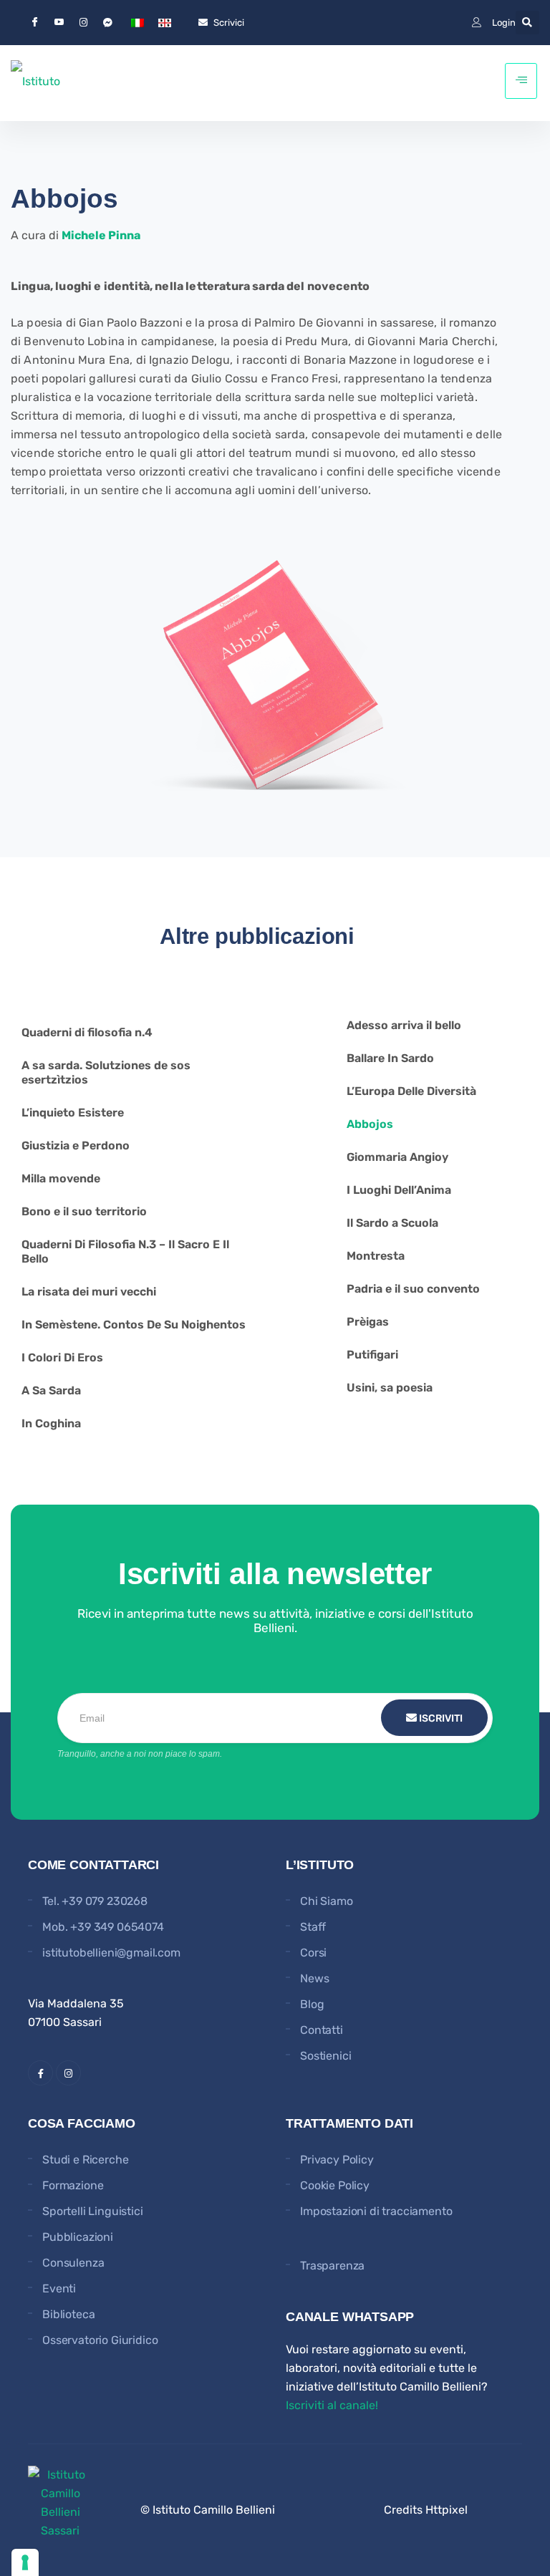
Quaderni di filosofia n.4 (87, 1032)
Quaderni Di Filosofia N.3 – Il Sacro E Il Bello (125, 1251)
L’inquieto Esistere (73, 1113)
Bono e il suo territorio (84, 1211)
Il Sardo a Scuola (392, 1223)
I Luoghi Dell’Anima (399, 1190)
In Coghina (51, 1423)
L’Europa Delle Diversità (411, 1091)
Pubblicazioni (78, 2237)
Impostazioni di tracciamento (376, 2211)
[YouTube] (59, 23)
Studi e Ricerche (85, 2160)
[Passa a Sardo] (165, 23)
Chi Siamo (327, 1901)
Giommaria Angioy (397, 1157)
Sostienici (325, 2056)
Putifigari (372, 1355)
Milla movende (61, 1178)
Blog (312, 2004)
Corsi (313, 1953)
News (314, 1978)
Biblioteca (68, 2314)
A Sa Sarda (51, 1390)
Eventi (59, 2288)
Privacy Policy (337, 2160)
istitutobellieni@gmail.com (111, 1953)
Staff (313, 1927)
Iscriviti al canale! (332, 2405)
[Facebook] (34, 23)
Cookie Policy (335, 2185)
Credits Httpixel (426, 2510)
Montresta (376, 1256)
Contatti (322, 2030)
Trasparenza (332, 2266)
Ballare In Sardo (390, 1058)
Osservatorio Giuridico (100, 2340)
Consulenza (73, 2263)
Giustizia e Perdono (76, 1145)
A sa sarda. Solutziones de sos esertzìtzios (106, 1072)
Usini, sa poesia (390, 1388)
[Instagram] (83, 22)
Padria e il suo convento (413, 1289)
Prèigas (368, 1322)
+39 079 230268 (105, 1901)
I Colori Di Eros (62, 1357)
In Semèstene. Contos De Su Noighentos (134, 1325)
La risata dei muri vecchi (89, 1292)
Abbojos (370, 1124)
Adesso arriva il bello (404, 1025)
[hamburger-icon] (521, 81)
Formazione (73, 2185)
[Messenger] (107, 22)
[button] (527, 23)
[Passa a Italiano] (137, 23)
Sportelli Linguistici (93, 2211)
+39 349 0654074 (117, 1927)
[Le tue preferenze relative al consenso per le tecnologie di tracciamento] (25, 2562)
